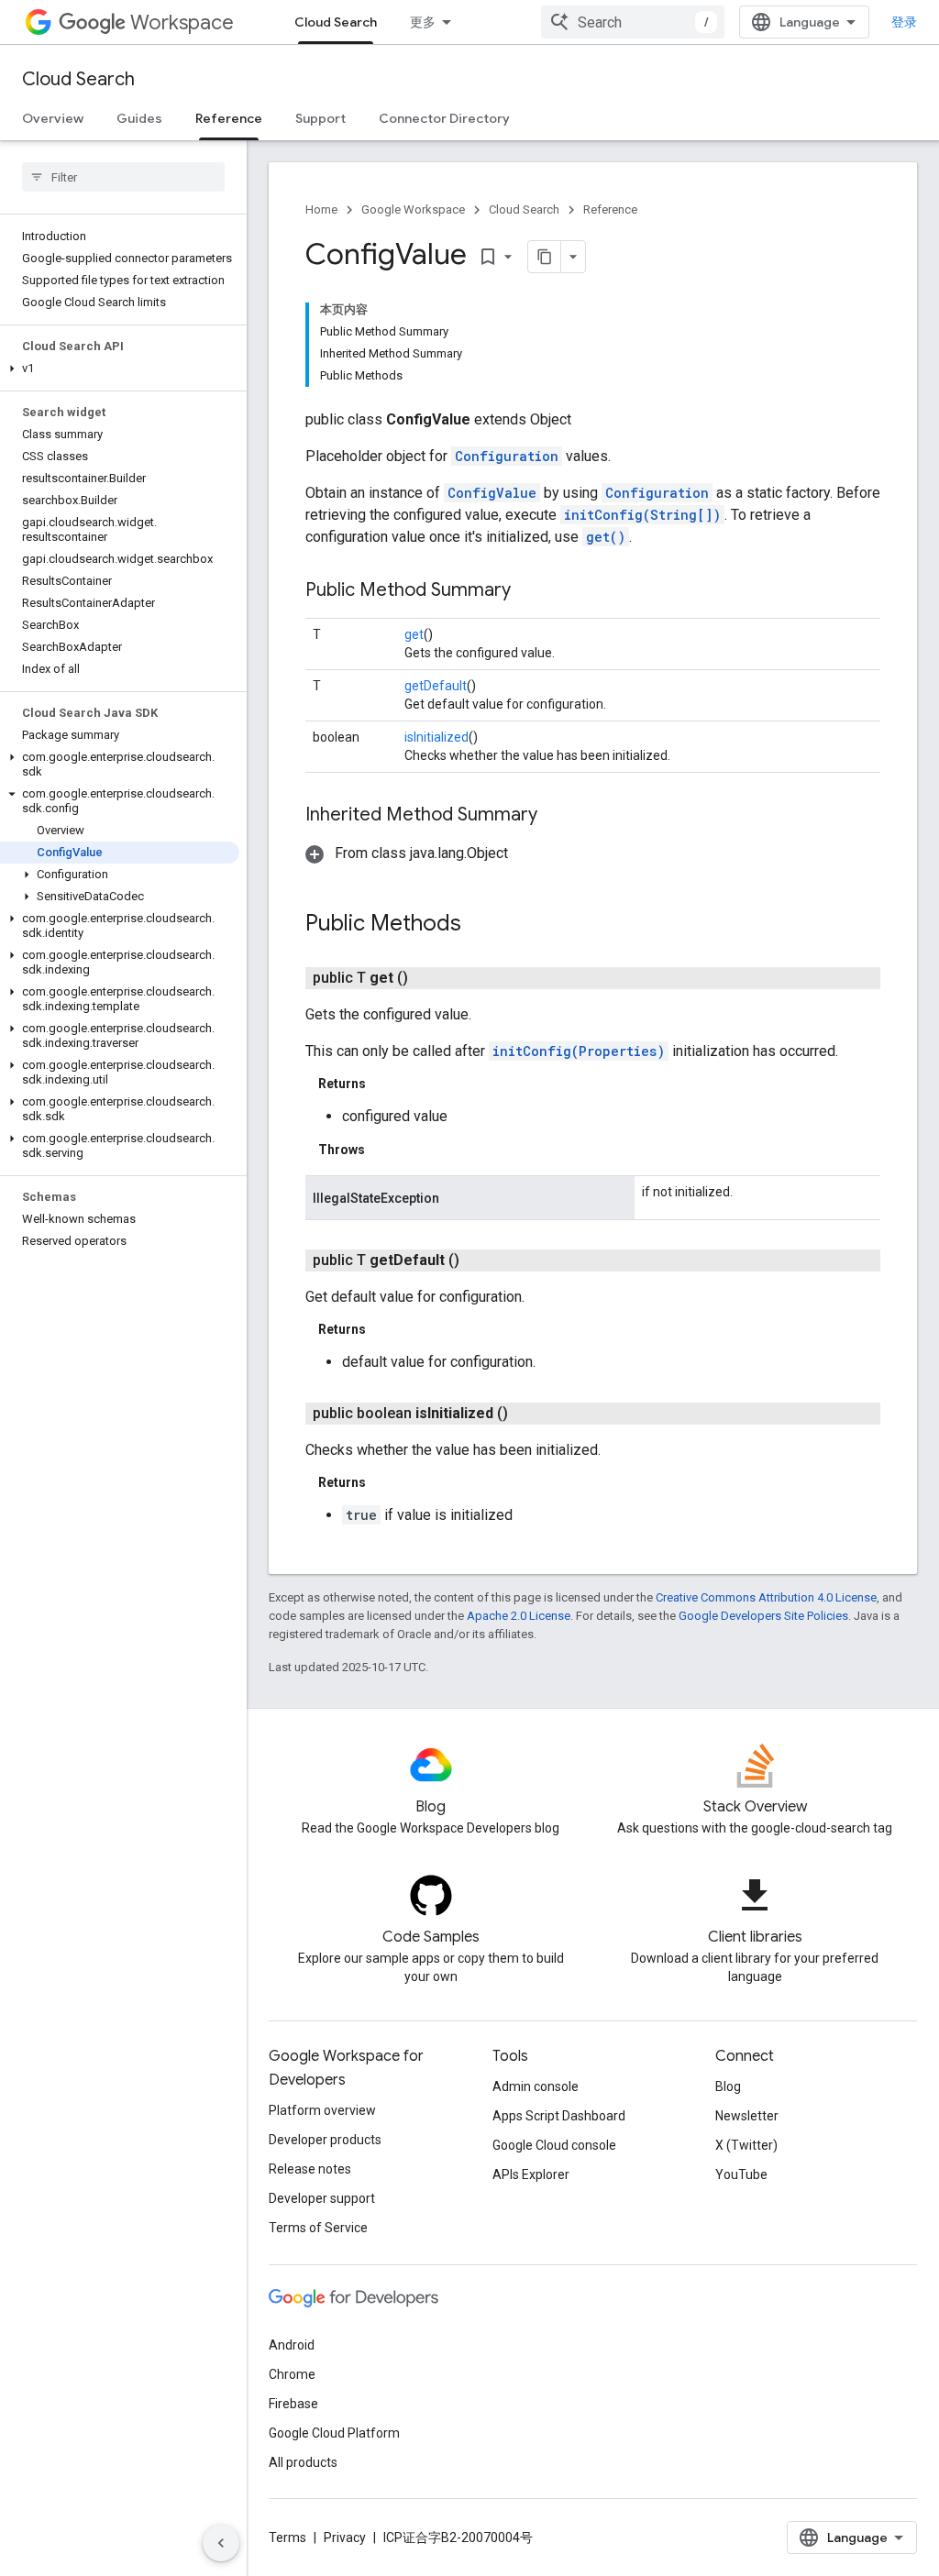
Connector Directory (444, 118)
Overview (53, 118)
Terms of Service (318, 2228)
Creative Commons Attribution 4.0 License (766, 1597)
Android (292, 2345)
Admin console (536, 2086)
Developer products (325, 2140)
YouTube (741, 2174)
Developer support (322, 2198)
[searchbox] (123, 177)
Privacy (345, 2537)
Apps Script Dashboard (559, 2116)
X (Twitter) (746, 2145)
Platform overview (322, 2110)
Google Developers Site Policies (763, 1616)
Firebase (293, 2404)
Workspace (182, 22)
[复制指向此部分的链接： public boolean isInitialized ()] (530, 1414)
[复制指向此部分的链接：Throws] (383, 1150)
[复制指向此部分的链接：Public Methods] (480, 925)
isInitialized (436, 737)
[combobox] (633, 22)
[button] (120, 369)
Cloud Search (336, 22)
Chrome (292, 2374)
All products (303, 2462)
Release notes (310, 2169)
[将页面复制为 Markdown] (545, 257)
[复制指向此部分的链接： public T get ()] (430, 978)
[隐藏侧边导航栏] (221, 2543)
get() (606, 537)
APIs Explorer (531, 2174)
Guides (139, 118)
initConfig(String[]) (642, 515)
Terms (287, 2537)
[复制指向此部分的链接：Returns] (384, 1084)
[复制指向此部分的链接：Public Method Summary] (529, 591)
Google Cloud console (554, 2145)
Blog (728, 2086)
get (414, 634)
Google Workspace (413, 209)
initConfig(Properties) (579, 1051)
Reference (229, 118)
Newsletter (747, 2116)
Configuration (507, 456)
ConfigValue (492, 493)
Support (320, 118)
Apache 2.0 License (519, 1616)
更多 (423, 22)
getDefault (436, 686)
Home (321, 209)
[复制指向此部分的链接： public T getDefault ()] (481, 1260)
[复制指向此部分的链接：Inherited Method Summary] (556, 816)
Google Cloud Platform (334, 2433)
